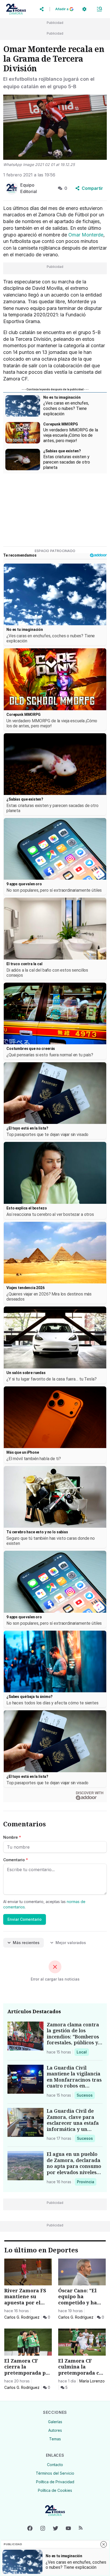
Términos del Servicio (55, 2473)
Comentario (16, 1860)
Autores (55, 2430)
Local (83, 2052)
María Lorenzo (92, 2381)
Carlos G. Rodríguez (22, 2317)
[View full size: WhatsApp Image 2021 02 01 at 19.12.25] (55, 127)
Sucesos (86, 2095)
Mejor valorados (71, 1943)
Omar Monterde (86, 235)
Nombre (12, 1837)
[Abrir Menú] (99, 9)
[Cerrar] (104, 2544)
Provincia (86, 2182)
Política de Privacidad (55, 2482)
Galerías (55, 2422)
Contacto (55, 2465)
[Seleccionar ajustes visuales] (84, 9)
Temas (55, 2439)
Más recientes (26, 1943)
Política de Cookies (55, 2490)
